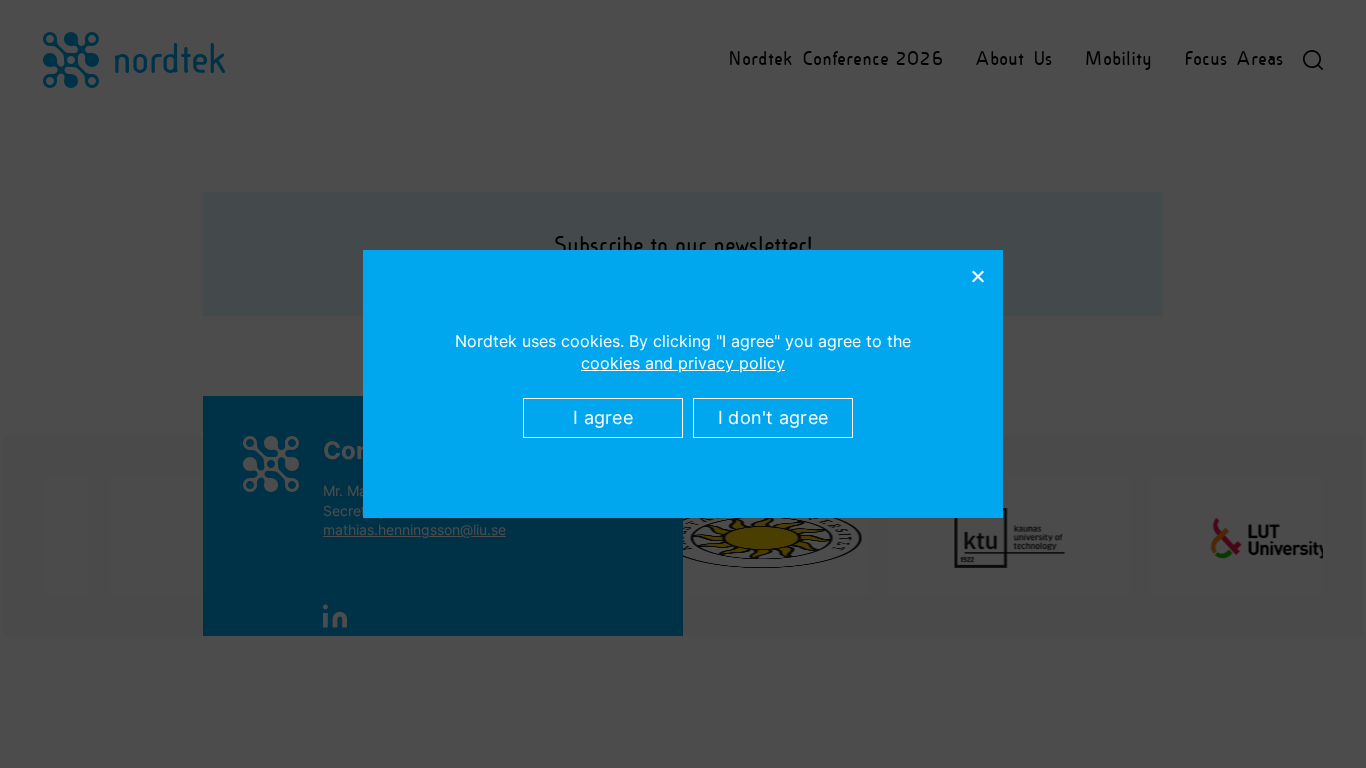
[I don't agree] (977, 276)
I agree (603, 417)
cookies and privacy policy (683, 363)
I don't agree (773, 417)
